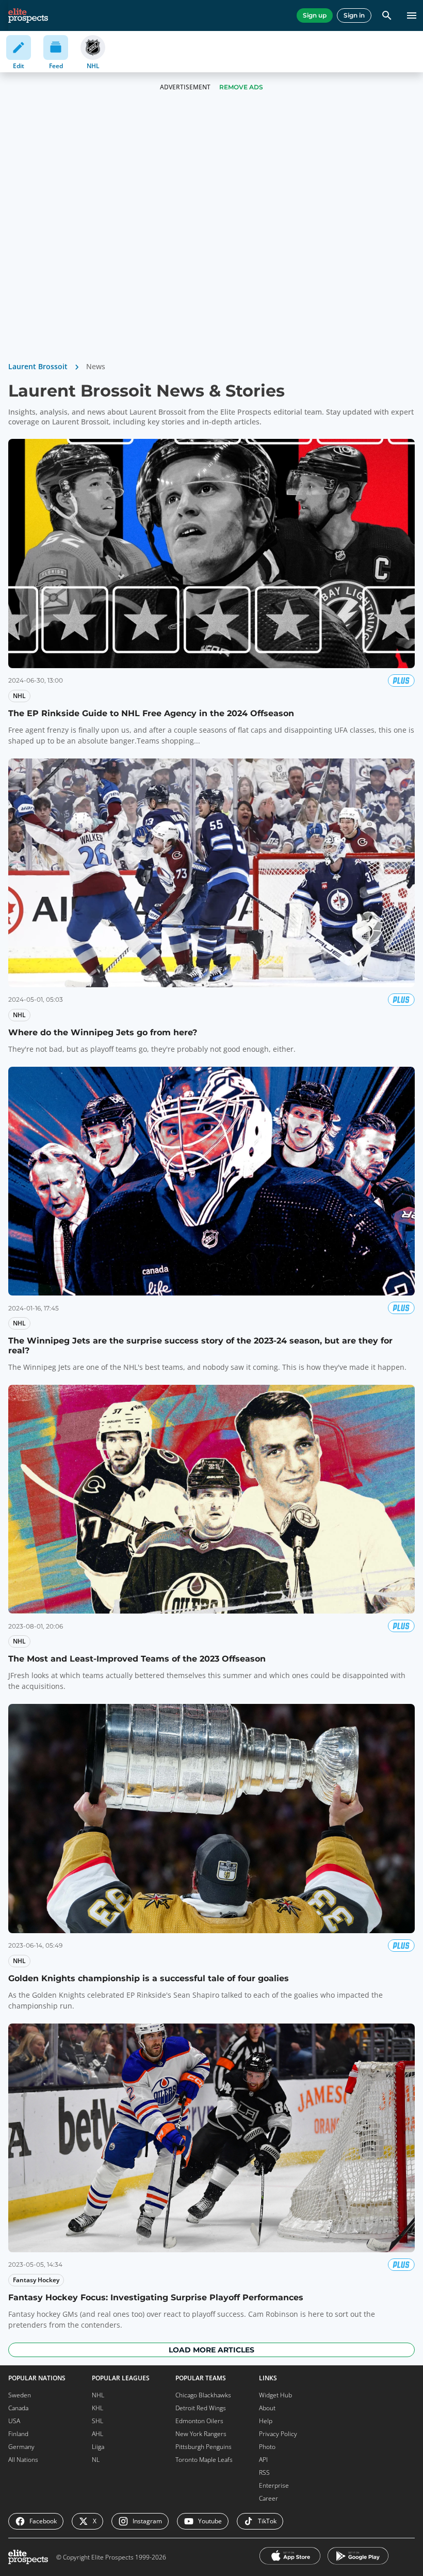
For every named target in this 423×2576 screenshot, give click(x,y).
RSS (264, 2472)
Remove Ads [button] (241, 87)
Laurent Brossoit (38, 366)
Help (266, 2421)
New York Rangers (201, 2434)
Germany (21, 2447)
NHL (98, 2395)
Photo (267, 2447)
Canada (18, 2408)
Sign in (354, 15)
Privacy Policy (278, 2434)
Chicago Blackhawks (203, 2395)
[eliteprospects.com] (28, 15)
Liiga (98, 2447)
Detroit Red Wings (201, 2408)
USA (14, 2421)
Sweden (20, 2395)
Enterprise (274, 2485)
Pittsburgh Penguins (204, 2447)
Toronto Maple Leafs (204, 2460)
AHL (97, 2434)
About (267, 2408)
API (263, 2460)
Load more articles (211, 2350)
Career (269, 2498)
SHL (97, 2421)
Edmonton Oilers (199, 2421)
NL (96, 2460)
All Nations (23, 2460)
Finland (18, 2434)
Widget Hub (275, 2395)
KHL (97, 2408)
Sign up (315, 15)
